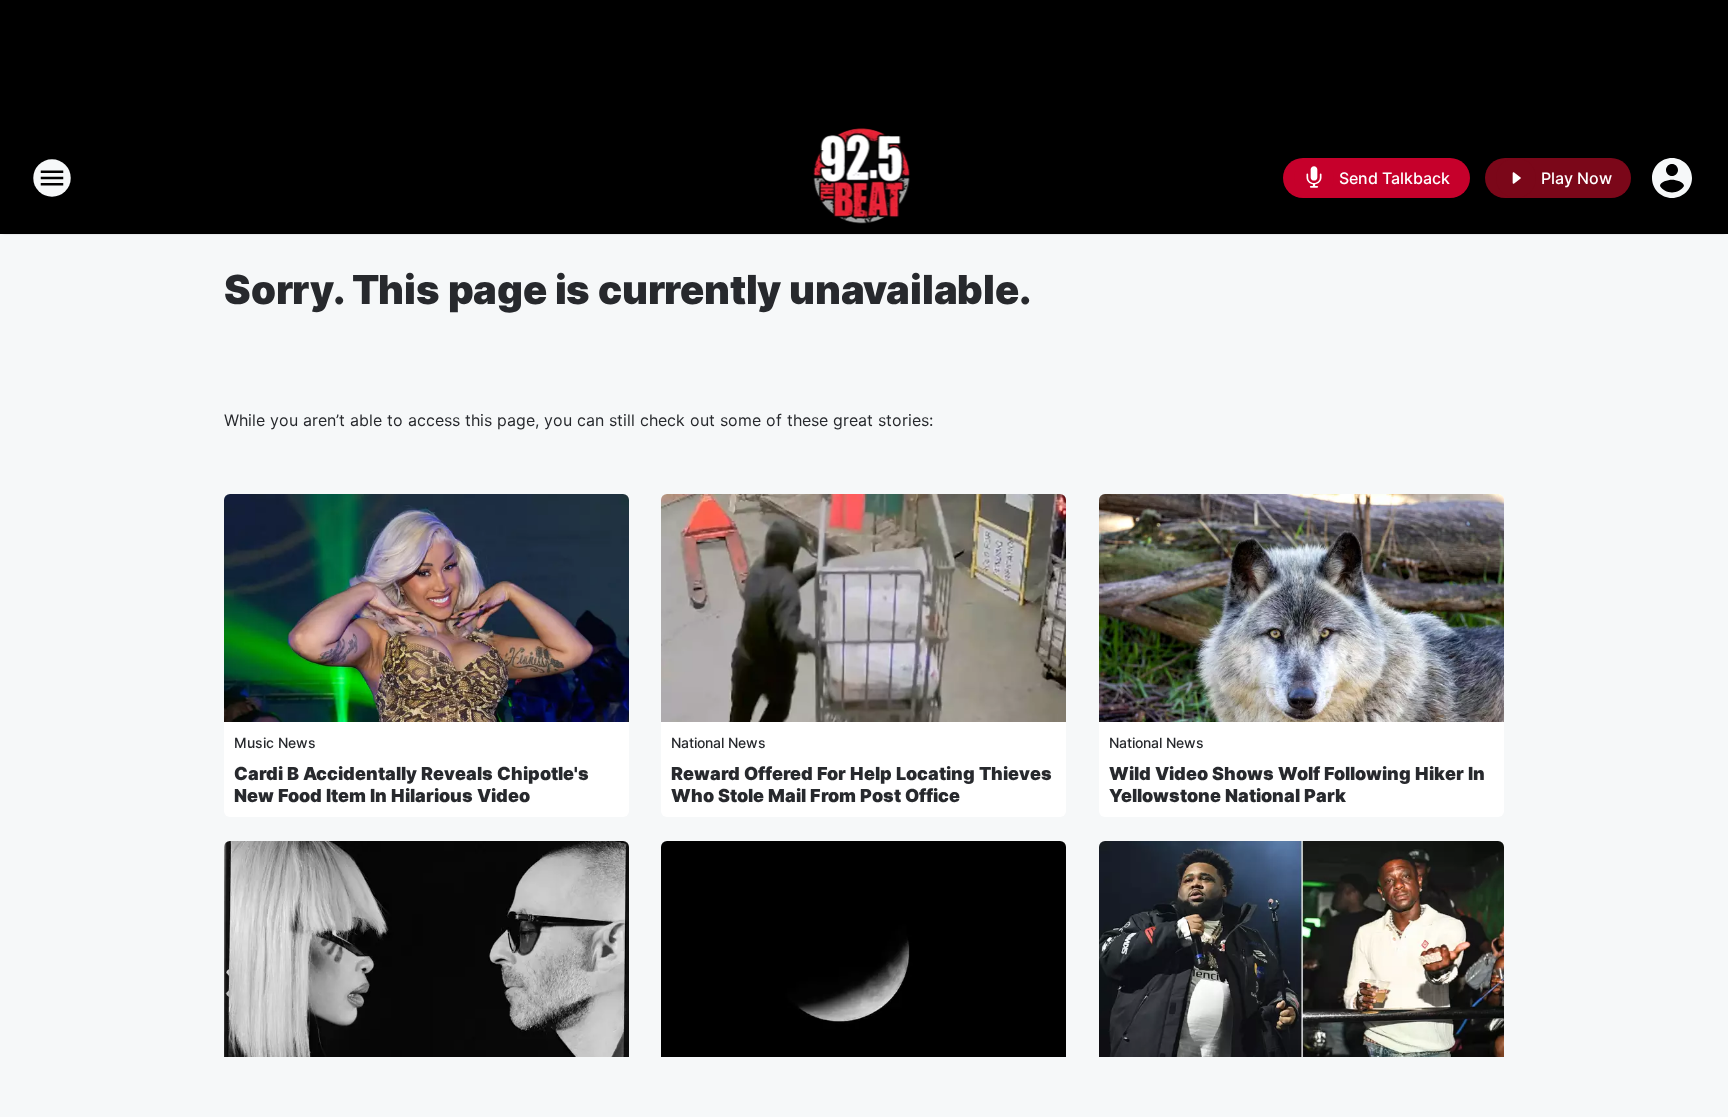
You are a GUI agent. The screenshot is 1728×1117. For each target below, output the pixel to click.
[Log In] (1674, 178)
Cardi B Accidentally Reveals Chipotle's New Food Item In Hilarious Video (411, 784)
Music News (275, 742)
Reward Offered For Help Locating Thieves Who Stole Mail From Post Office (861, 784)
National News (718, 742)
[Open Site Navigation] (52, 178)
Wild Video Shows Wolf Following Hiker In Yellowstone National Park (1297, 784)
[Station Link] (864, 178)
